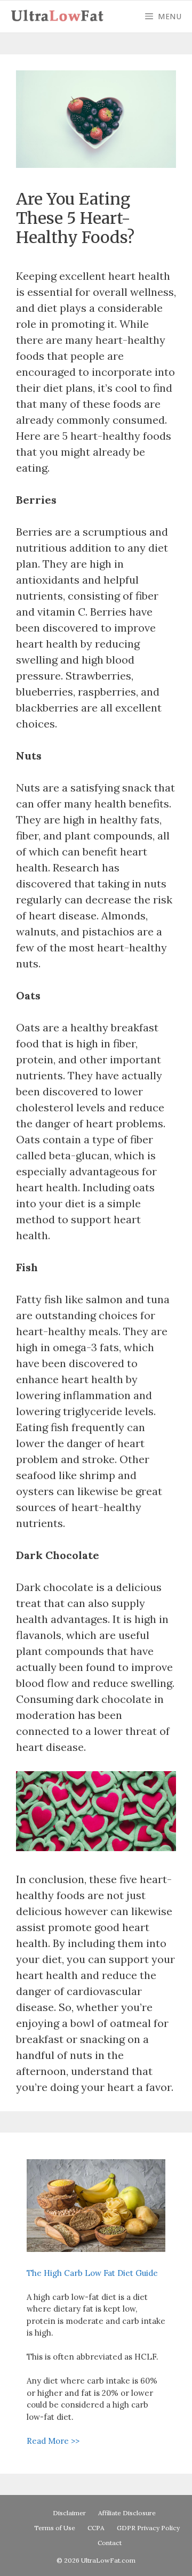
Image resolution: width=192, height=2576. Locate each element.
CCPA (96, 2528)
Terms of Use (55, 2528)
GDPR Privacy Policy (148, 2528)
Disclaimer (69, 2513)
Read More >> (53, 2441)
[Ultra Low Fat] (60, 17)
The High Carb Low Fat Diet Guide (92, 2273)
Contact (110, 2543)
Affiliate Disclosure (127, 2513)
